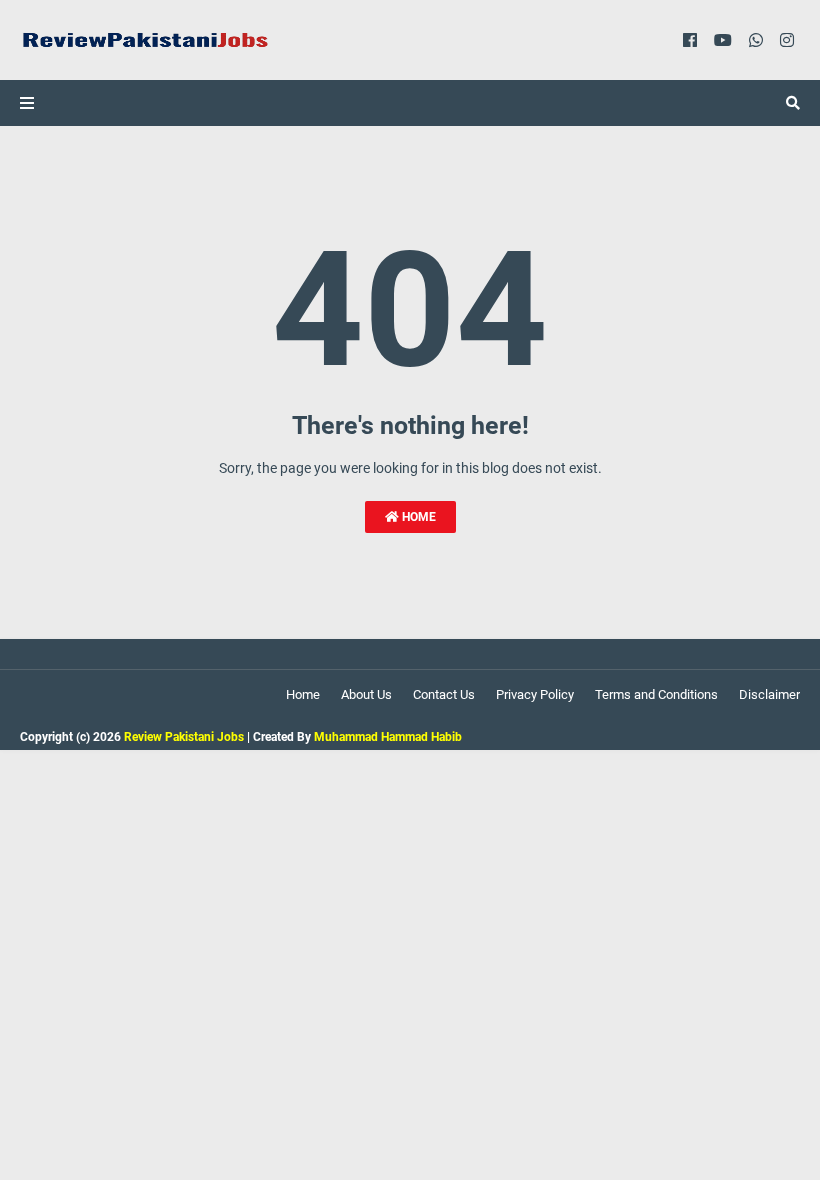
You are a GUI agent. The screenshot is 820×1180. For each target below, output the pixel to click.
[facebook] (690, 40)
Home (417, 517)
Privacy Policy (535, 694)
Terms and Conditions (656, 694)
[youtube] (723, 40)
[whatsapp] (756, 40)
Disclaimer (769, 694)
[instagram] (787, 40)
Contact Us (444, 694)
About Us (366, 694)
